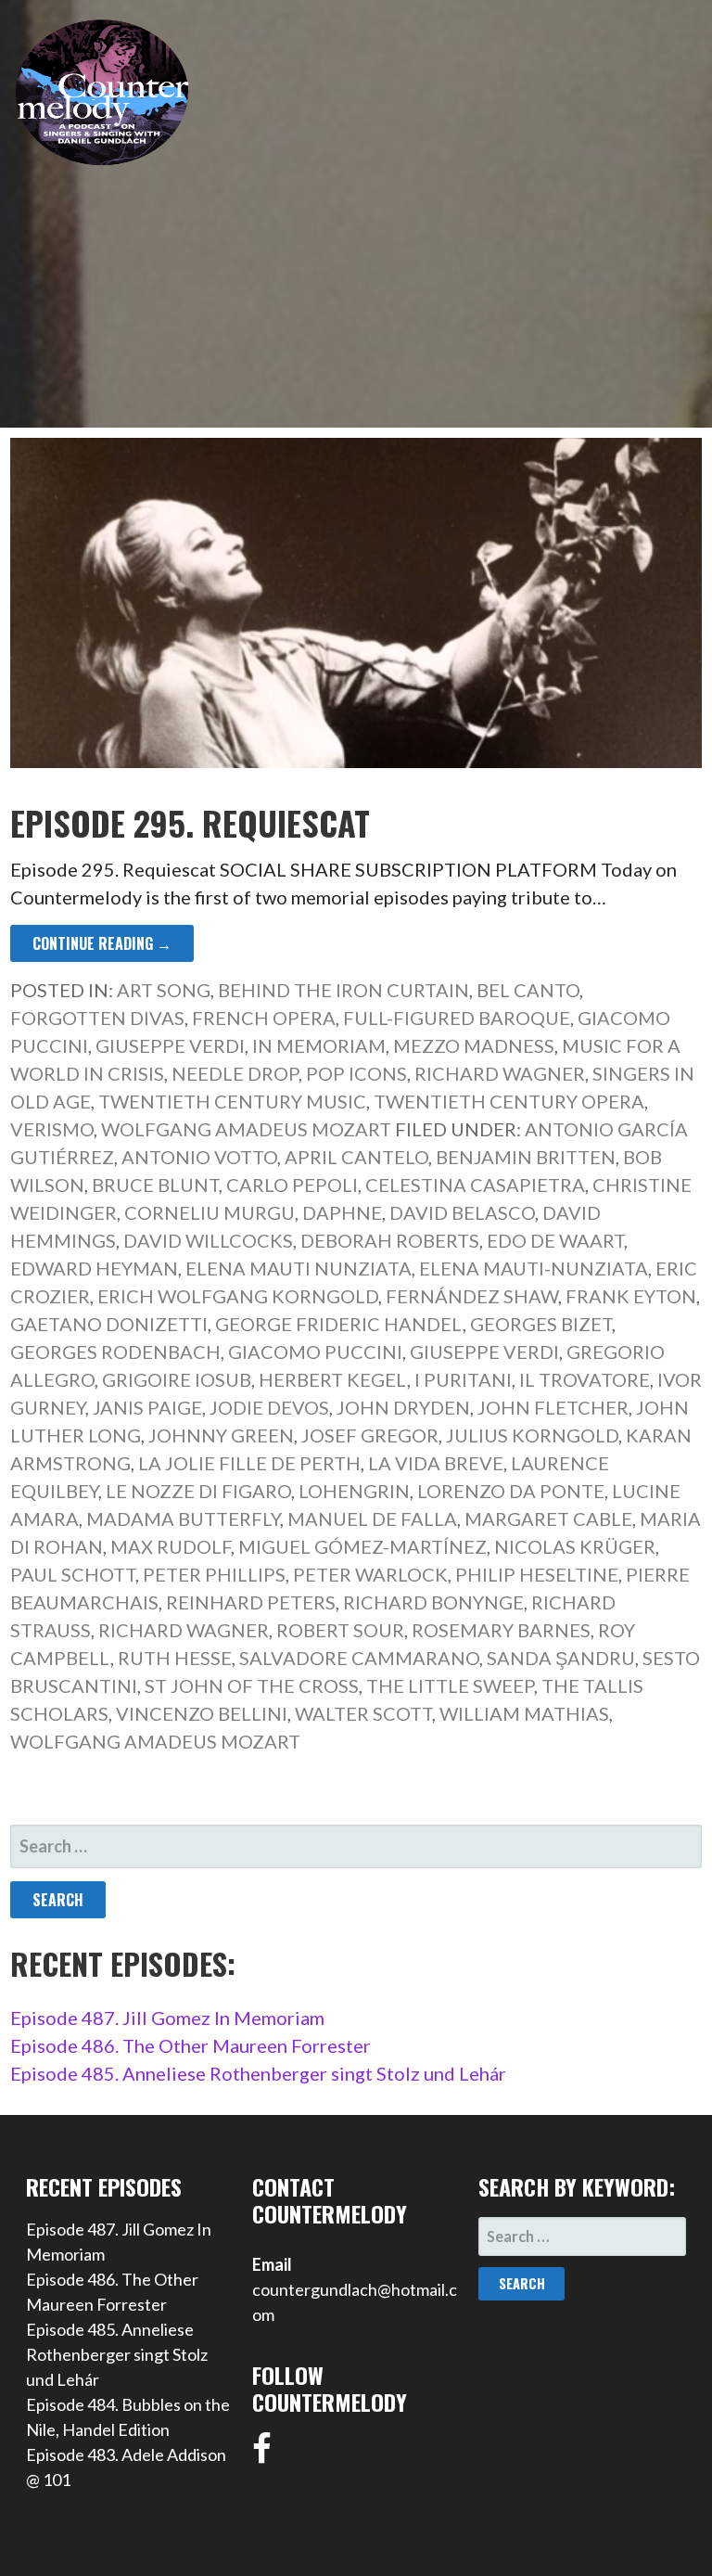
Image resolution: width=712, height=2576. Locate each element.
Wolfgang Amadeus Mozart (246, 1129)
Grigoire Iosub (177, 1379)
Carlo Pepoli (292, 1185)
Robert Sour (340, 1630)
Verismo (52, 1129)
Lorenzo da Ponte (511, 1491)
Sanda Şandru (561, 1658)
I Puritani (463, 1379)
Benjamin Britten (526, 1157)
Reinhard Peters (251, 1602)
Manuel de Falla (372, 1519)
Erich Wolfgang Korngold (238, 1296)
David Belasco (462, 1212)
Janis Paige (147, 1407)
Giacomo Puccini (315, 1352)
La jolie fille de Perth (249, 1463)
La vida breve (436, 1463)
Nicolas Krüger (575, 1546)
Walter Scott (363, 1713)
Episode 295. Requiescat (190, 822)
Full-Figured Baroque (457, 1018)
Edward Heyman (94, 1268)
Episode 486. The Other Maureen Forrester (191, 2045)
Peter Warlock (370, 1574)
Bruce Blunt (155, 1185)
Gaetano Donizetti (109, 1324)
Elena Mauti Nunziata (299, 1268)
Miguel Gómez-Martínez (362, 1546)
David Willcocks (208, 1240)
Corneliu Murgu (210, 1212)
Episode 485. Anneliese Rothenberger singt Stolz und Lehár (258, 2073)
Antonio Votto (199, 1157)
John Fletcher (553, 1407)
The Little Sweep (450, 1685)
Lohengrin (354, 1491)
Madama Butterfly (183, 1519)
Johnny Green (221, 1435)
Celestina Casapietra (475, 1185)
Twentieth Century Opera (509, 1101)
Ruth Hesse (175, 1658)
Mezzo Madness (474, 1045)
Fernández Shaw (472, 1296)
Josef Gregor (370, 1435)
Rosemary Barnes (501, 1630)
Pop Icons (356, 1073)
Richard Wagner (500, 1073)
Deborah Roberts (390, 1240)
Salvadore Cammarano (359, 1658)
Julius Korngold (532, 1435)
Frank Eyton (631, 1296)
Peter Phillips (214, 1574)
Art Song (164, 990)
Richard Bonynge (433, 1602)
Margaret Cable (548, 1519)
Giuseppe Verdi (170, 1045)
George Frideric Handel (339, 1324)
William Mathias (524, 1713)
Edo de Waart (555, 1240)
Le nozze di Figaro (198, 1491)
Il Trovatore (585, 1379)
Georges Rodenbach (115, 1352)
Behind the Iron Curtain (343, 990)
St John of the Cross (252, 1685)
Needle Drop (235, 1073)
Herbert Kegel (333, 1379)
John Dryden (403, 1407)
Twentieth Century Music (232, 1101)
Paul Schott (73, 1574)
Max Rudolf (171, 1546)
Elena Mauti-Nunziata (534, 1268)
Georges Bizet (541, 1324)
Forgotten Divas (97, 1018)
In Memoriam (319, 1045)
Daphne (342, 1212)
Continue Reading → (102, 943)
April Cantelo (356, 1157)
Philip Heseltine (537, 1574)
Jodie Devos (269, 1407)
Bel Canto (528, 990)
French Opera (264, 1018)
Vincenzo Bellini (202, 1713)
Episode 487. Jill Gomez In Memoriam (167, 2018)
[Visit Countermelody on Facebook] (262, 2454)
